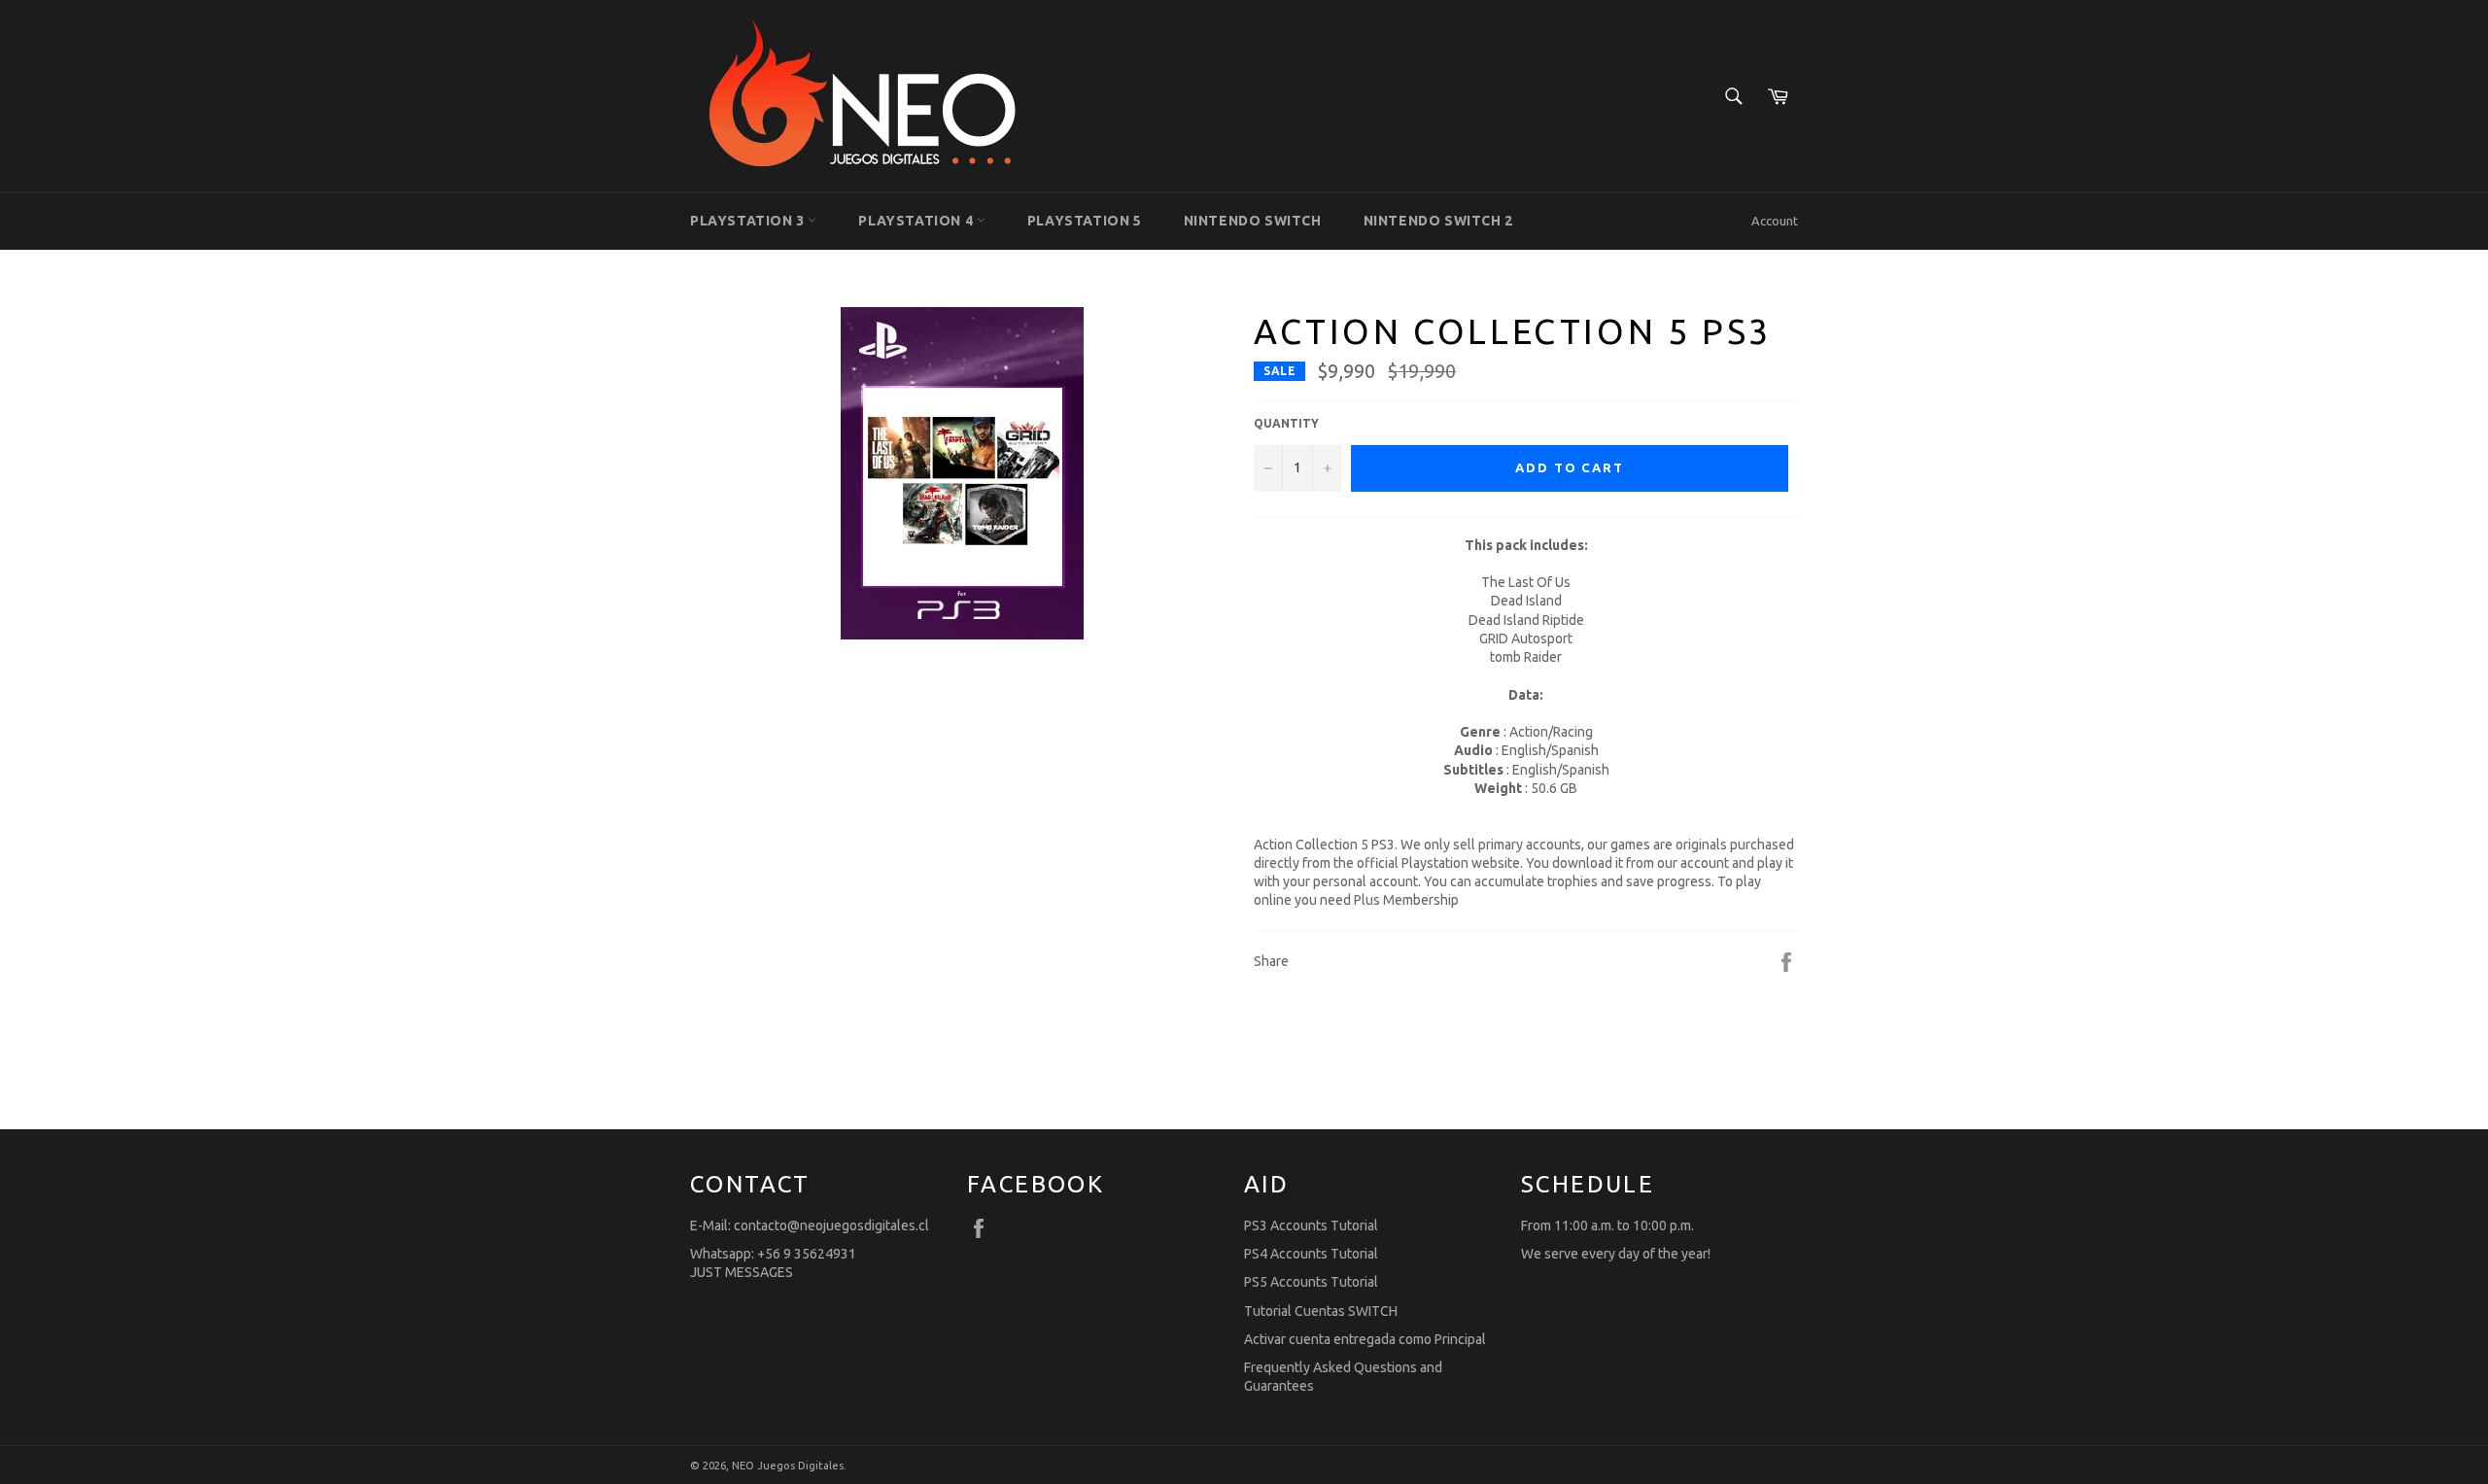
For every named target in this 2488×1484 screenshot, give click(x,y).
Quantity (1286, 423)
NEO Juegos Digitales (788, 1466)
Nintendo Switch (1253, 221)
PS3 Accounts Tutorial (1311, 1225)
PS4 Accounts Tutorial (1311, 1254)
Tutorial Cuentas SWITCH (1321, 1311)
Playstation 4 (917, 221)
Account (1775, 221)
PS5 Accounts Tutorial (1311, 1282)
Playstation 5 (1085, 221)
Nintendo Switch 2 (1438, 221)
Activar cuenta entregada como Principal (1365, 1339)
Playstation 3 (749, 221)
